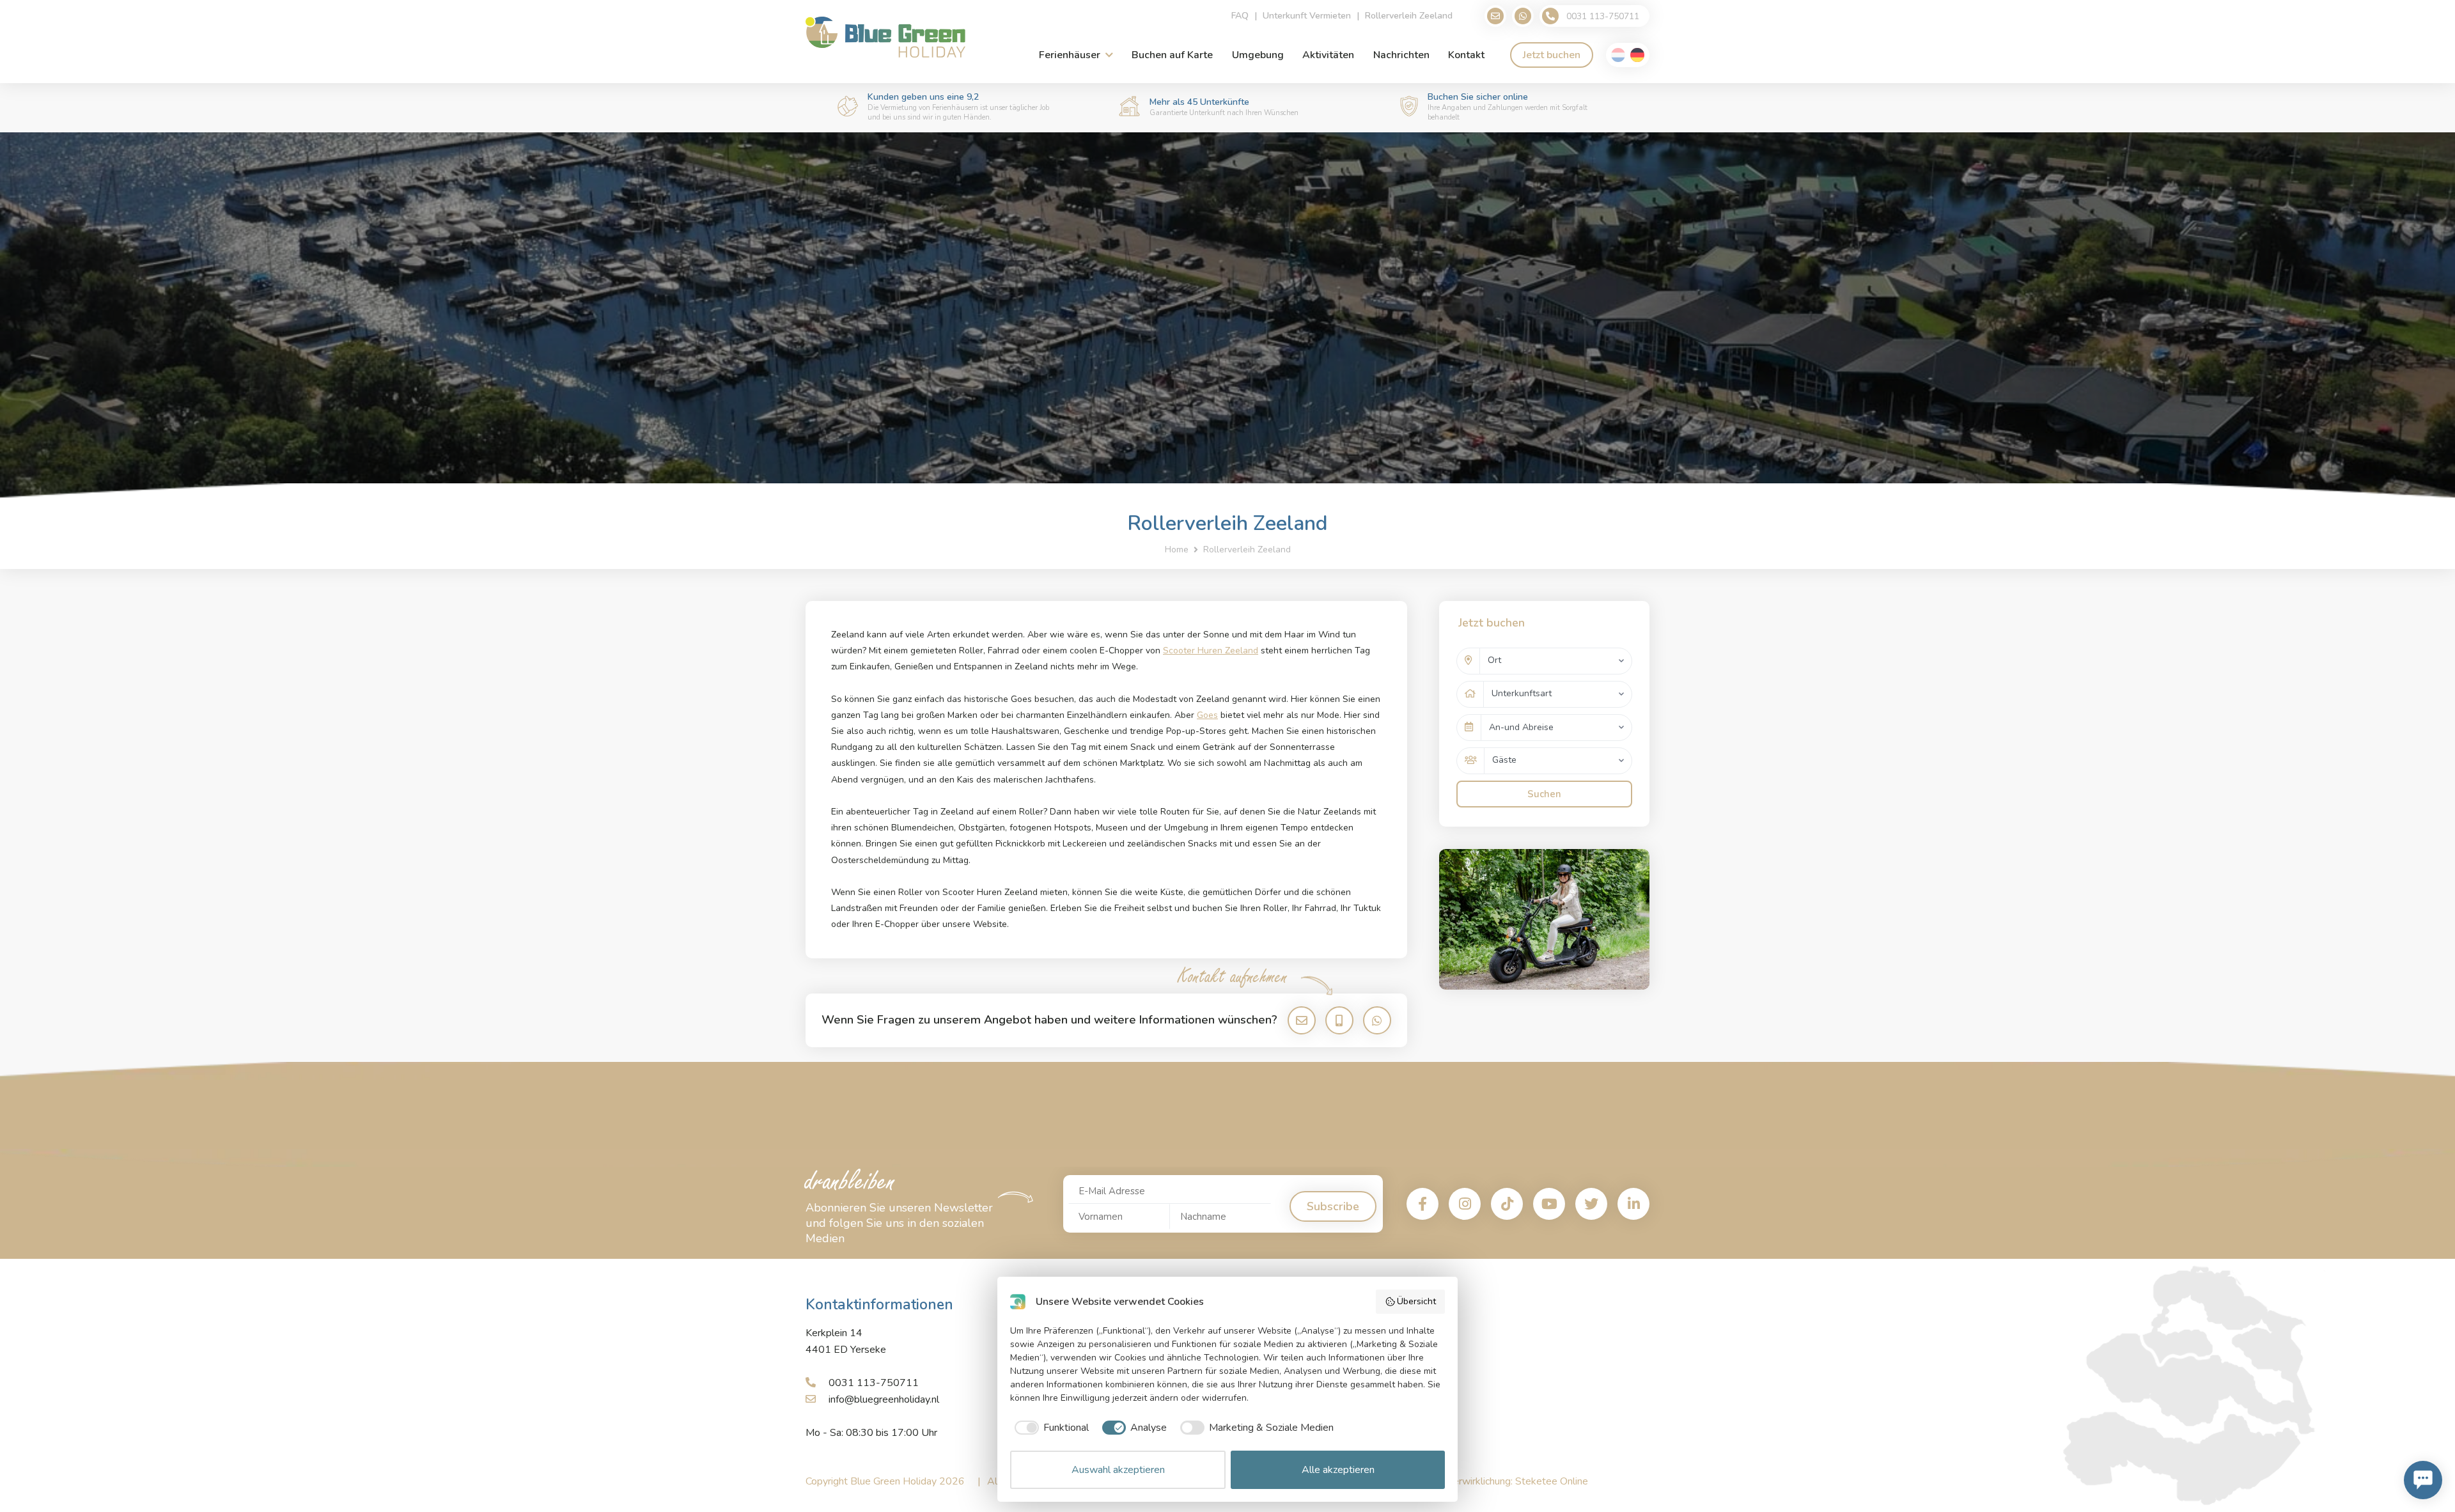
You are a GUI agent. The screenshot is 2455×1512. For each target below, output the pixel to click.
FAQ (1240, 16)
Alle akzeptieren (1338, 1470)
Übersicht (1416, 1301)
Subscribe (1333, 1206)
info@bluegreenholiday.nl (884, 1399)
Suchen (1544, 794)
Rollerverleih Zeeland (1409, 16)
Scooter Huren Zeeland (1211, 651)
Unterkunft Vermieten (1307, 16)
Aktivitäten (1328, 55)
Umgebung (1258, 55)
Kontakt (1466, 55)
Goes (1207, 715)
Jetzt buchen (1552, 55)
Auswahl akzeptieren (1118, 1470)
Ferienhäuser (1070, 55)
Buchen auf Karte (1172, 55)
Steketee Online (1552, 1481)
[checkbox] (1049, 1428)
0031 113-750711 (874, 1383)
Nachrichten (1401, 55)
